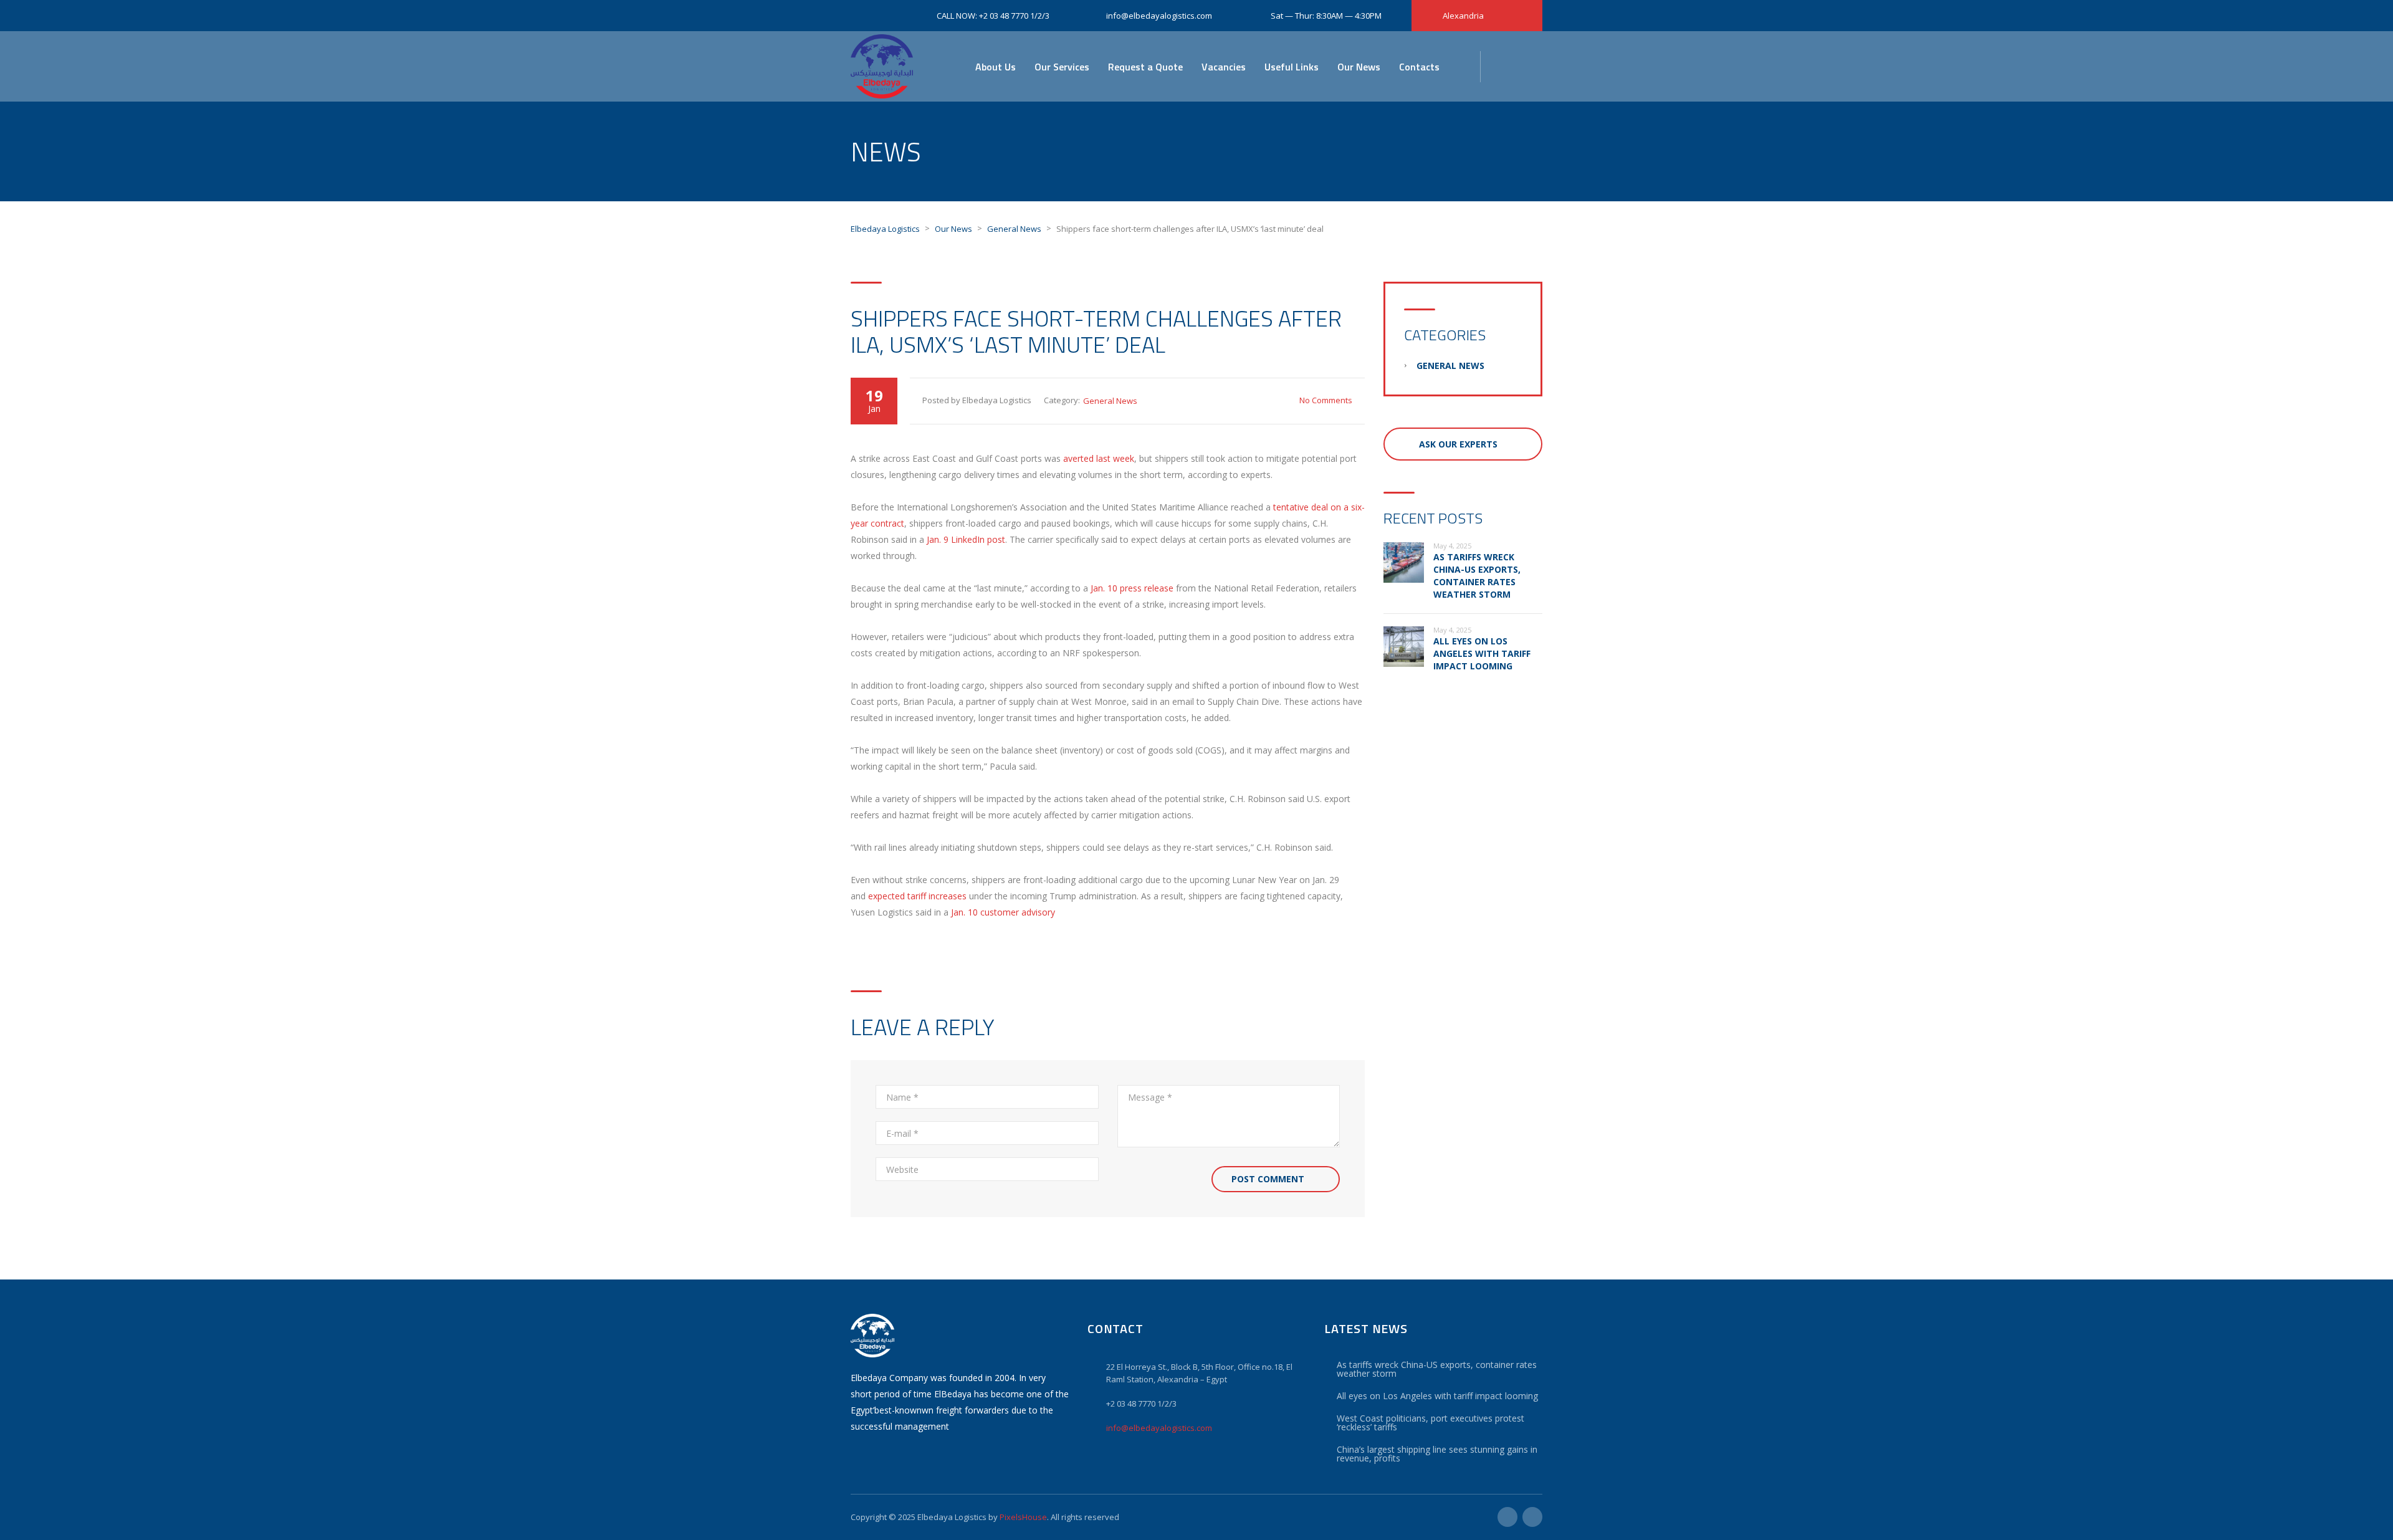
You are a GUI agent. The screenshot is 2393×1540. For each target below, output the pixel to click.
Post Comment (1268, 1179)
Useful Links (1292, 67)
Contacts (1419, 67)
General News (1110, 401)
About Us (996, 67)
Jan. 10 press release (1132, 588)
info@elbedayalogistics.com (1159, 1428)
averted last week (1099, 458)
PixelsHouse (1023, 1517)
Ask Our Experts (1458, 444)
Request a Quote (1145, 67)
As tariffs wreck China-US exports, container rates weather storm (1477, 576)
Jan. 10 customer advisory (1003, 912)
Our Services (1062, 67)
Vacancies (1224, 67)
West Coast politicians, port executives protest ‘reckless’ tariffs (1431, 1423)
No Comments (1326, 400)
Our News (1359, 67)
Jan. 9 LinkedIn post (966, 539)
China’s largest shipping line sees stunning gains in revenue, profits (1437, 1454)
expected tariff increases (917, 896)
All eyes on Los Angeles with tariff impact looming (1482, 653)
